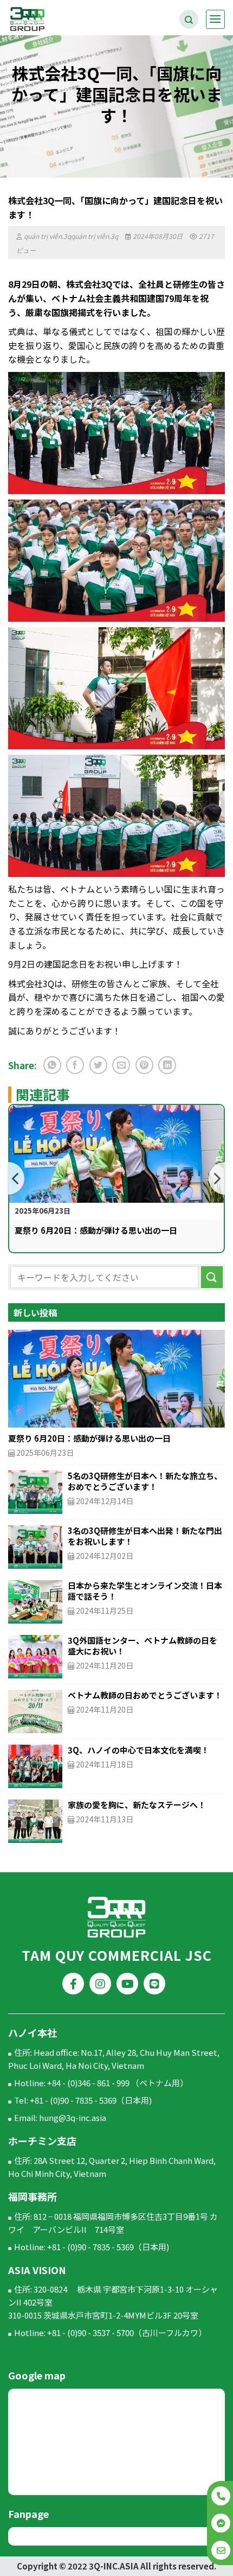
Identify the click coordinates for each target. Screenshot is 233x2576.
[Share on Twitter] (98, 1065)
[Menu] (215, 19)
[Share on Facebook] (75, 1065)
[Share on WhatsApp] (52, 1065)
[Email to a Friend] (121, 1065)
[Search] (189, 19)
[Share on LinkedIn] (167, 1065)
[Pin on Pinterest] (144, 1065)
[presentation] (16, 1178)
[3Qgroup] (46, 19)
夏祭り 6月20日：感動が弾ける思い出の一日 (96, 1230)
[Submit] (212, 1277)
